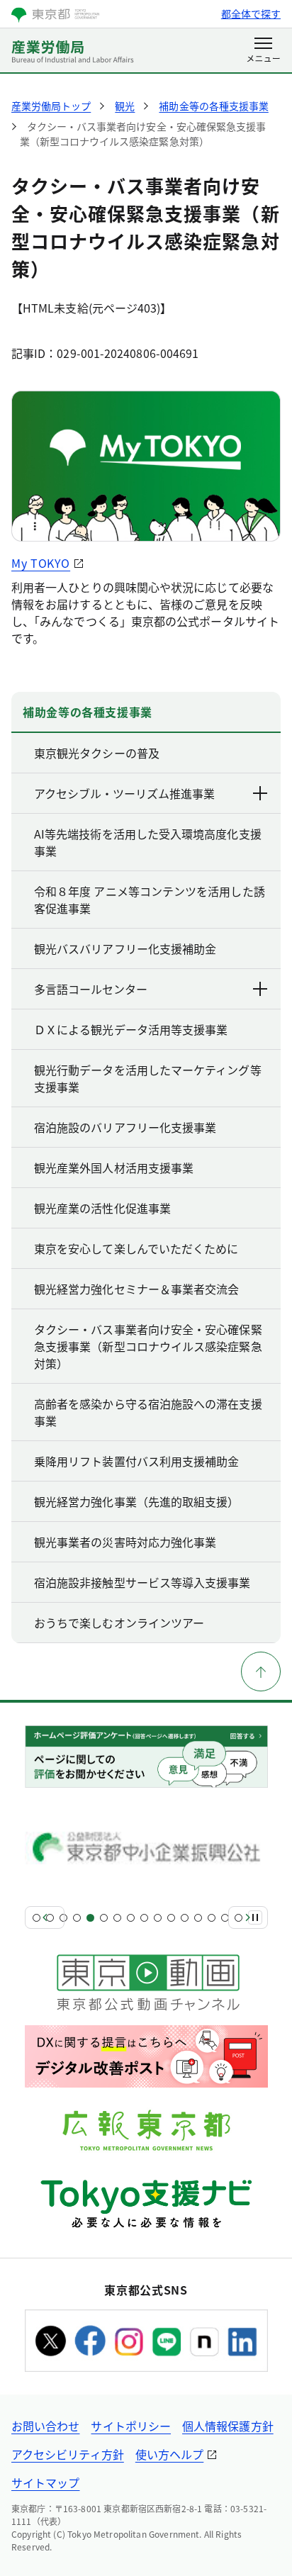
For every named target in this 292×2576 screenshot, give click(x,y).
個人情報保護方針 (228, 2426)
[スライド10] (158, 1918)
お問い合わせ (45, 2426)
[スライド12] (185, 1918)
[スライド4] (77, 1918)
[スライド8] (131, 1918)
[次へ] (248, 1917)
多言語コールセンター (91, 989)
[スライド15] (225, 1918)
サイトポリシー (131, 2426)
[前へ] (45, 1917)
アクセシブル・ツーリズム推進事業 (124, 793)
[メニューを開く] (263, 51)
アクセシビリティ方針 (68, 2454)
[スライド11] (171, 1918)
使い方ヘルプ (169, 2454)
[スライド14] (212, 1918)
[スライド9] (144, 1918)
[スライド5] (90, 1918)
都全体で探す (251, 13)
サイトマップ (45, 2482)
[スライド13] (198, 1918)
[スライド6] (104, 1918)
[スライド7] (117, 1918)
